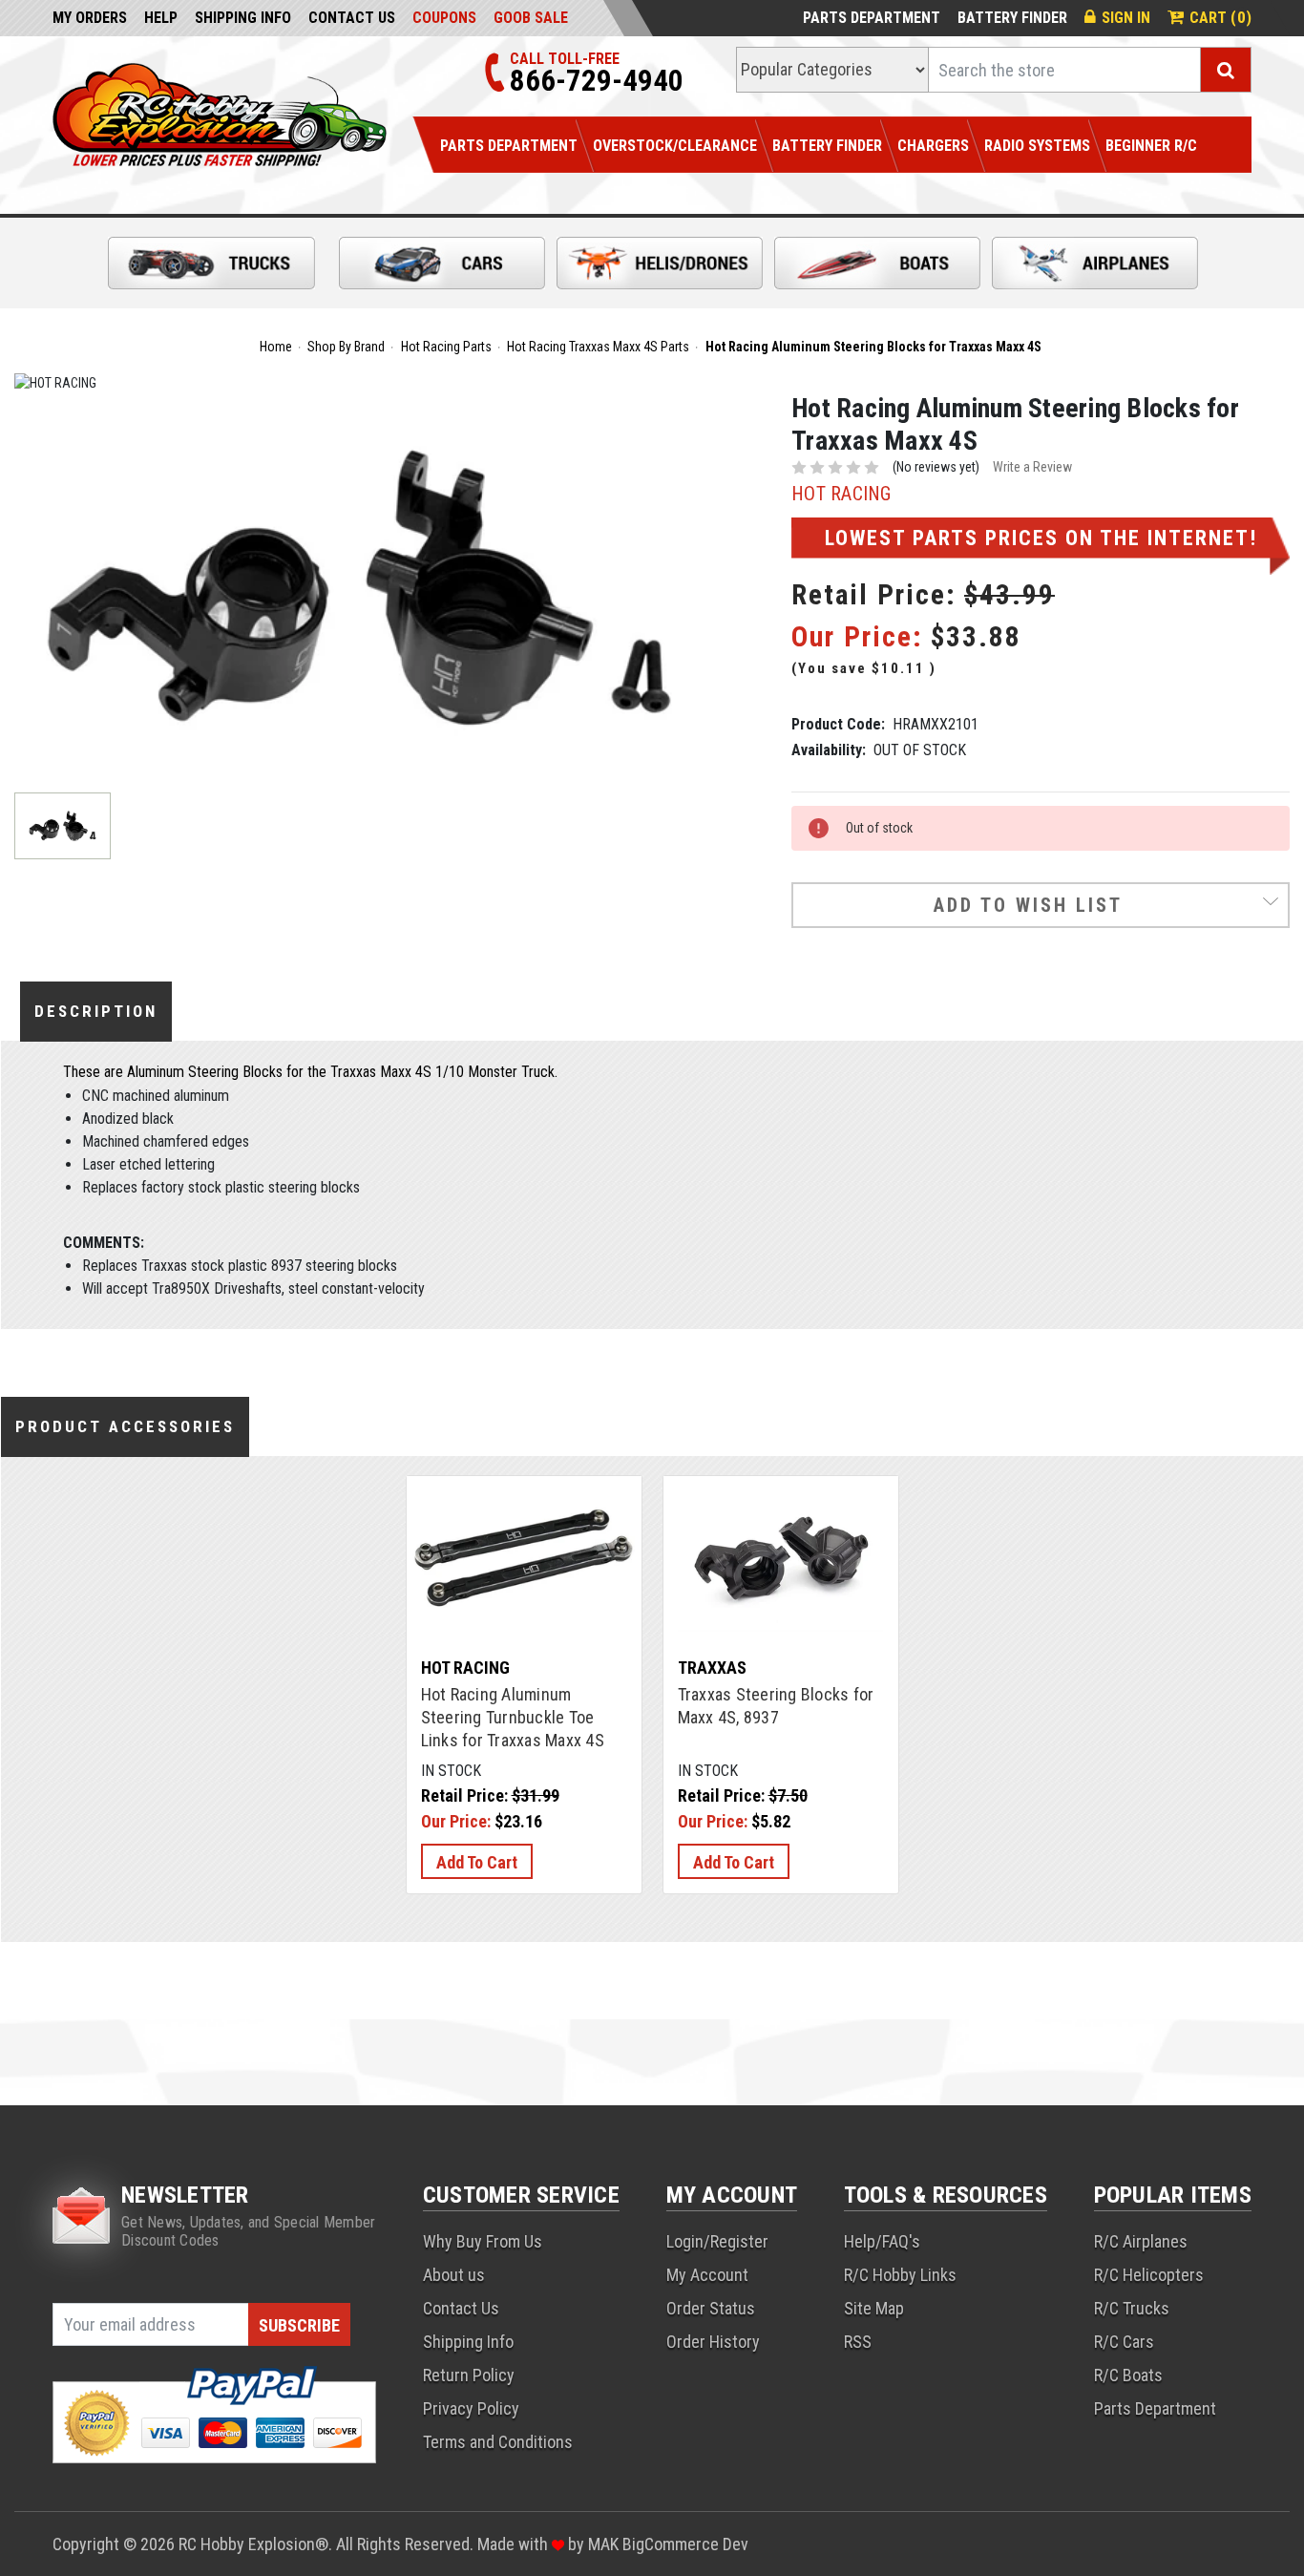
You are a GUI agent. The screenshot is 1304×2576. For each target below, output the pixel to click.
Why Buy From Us (483, 2241)
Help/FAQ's (882, 2241)
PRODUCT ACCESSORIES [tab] (125, 1426)
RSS (858, 2342)
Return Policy (469, 2375)
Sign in (1126, 18)
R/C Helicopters (1149, 2275)
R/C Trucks (1132, 2308)
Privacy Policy (471, 2408)
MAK (605, 2544)
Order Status (711, 2308)
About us (454, 2275)
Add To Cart (477, 1862)
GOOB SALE (531, 18)
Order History (713, 2342)
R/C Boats (1128, 2375)
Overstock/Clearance (675, 146)
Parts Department (872, 18)
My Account (707, 2275)
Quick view (524, 1534)
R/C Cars (1124, 2342)
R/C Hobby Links (900, 2275)
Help (161, 18)
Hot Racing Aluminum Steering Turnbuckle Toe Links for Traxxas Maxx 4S (513, 1717)
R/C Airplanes (1141, 2241)
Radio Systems (1037, 146)
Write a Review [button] (1032, 467)
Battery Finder (1012, 18)
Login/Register (717, 2241)
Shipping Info (243, 18)
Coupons (444, 18)
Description (96, 1011)
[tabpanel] (524, 1685)
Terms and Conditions (498, 2442)
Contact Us (352, 18)
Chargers (933, 146)
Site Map (874, 2308)
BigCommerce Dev (685, 2544)
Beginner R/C (1151, 146)
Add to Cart (524, 1581)
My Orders (90, 18)
